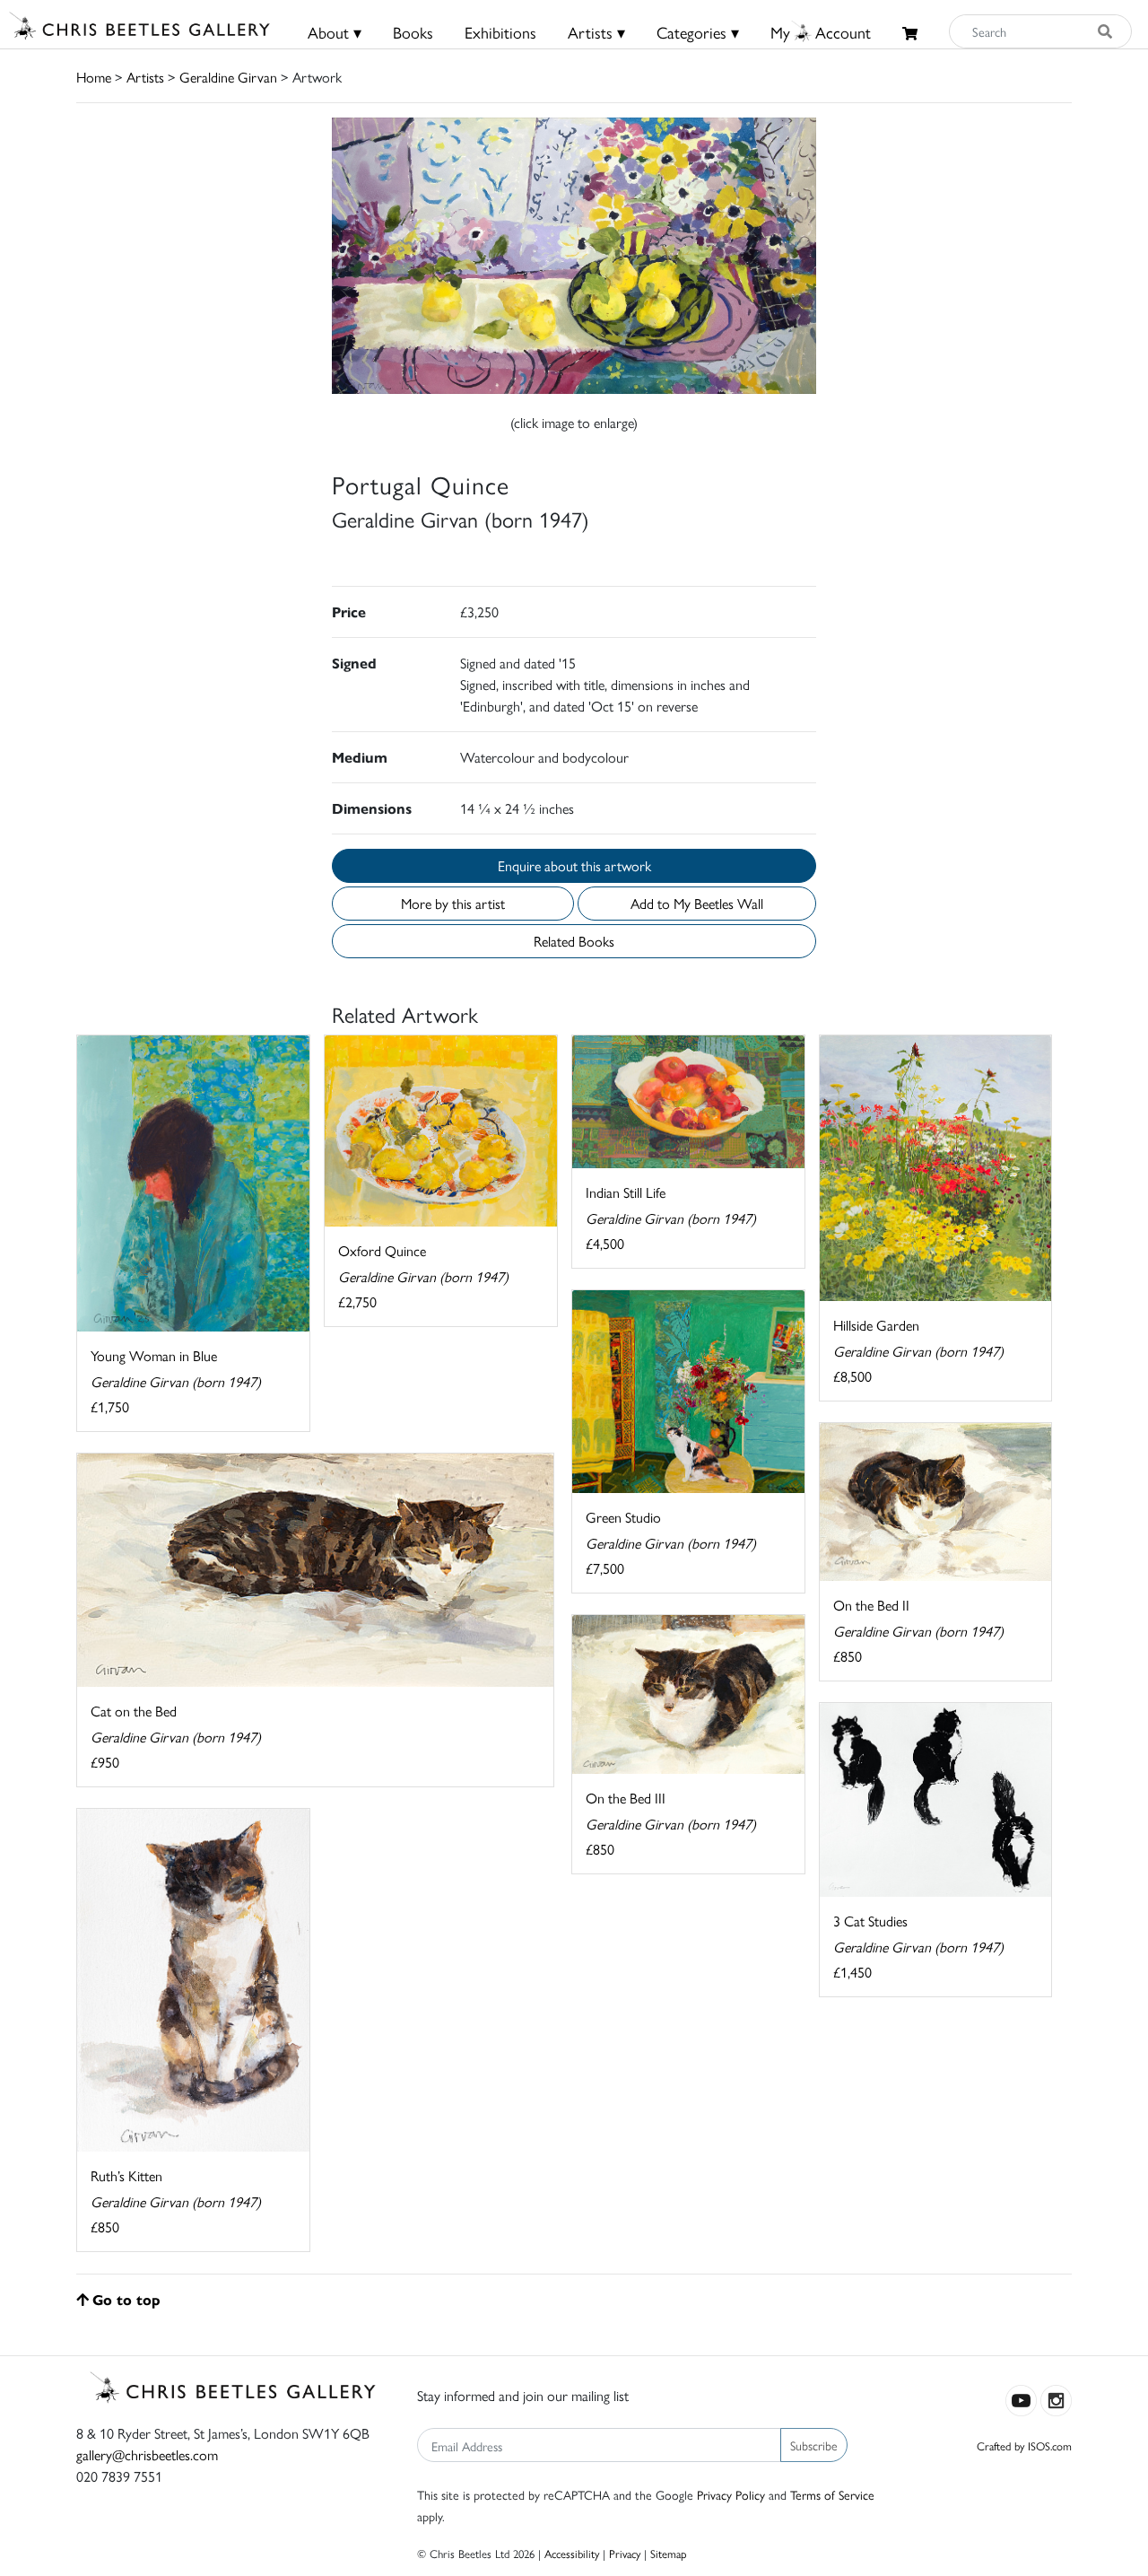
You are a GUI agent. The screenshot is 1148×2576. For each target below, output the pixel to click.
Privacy (625, 2553)
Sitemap (669, 2553)
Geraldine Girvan (228, 77)
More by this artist (453, 903)
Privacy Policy (731, 2494)
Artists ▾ (596, 32)
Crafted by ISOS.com (1024, 2445)
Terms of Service (832, 2494)
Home (94, 77)
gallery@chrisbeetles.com (147, 2454)
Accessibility (572, 2553)
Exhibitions (500, 32)
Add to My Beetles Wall (697, 903)
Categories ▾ (698, 32)
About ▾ (335, 32)
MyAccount (821, 32)
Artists (145, 77)
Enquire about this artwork (574, 865)
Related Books (574, 941)
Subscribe (814, 2445)
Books (413, 32)
